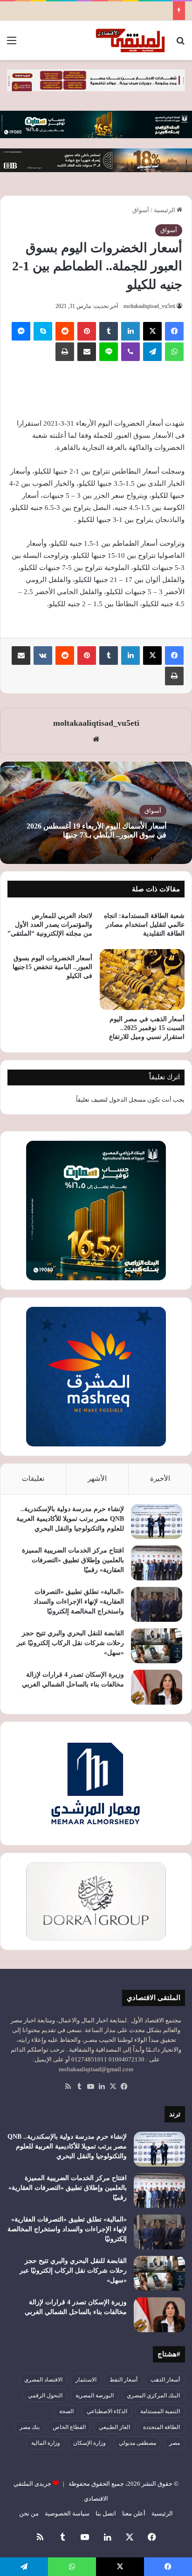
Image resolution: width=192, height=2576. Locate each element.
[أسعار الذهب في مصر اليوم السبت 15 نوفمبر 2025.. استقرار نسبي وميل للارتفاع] (142, 980)
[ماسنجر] (21, 331)
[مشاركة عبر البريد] (87, 352)
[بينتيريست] (87, 331)
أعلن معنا (134, 2513)
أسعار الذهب (165, 2380)
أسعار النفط (123, 2380)
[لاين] (109, 352)
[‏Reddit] (65, 331)
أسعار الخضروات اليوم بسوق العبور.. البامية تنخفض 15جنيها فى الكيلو (52, 967)
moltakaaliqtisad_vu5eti (149, 306)
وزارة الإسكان (89, 2443)
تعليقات (33, 1479)
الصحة (66, 2411)
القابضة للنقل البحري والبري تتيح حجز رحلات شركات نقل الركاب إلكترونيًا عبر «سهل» (70, 1643)
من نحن (29, 2513)
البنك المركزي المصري (153, 2395)
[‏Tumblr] (109, 331)
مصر (175, 2443)
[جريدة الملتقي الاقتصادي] (131, 40)
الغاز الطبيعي (114, 2427)
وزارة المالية (46, 2443)
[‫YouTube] (90, 2087)
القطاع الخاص (69, 2427)
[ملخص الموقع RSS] (68, 2087)
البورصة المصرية (95, 2395)
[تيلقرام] (152, 352)
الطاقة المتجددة (161, 2427)
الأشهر (97, 1479)
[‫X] (152, 331)
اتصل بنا (106, 2513)
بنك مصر (30, 2427)
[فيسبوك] (174, 331)
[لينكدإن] (130, 331)
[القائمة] (12, 44)
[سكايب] (43, 331)
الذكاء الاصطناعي (107, 2411)
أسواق (141, 210)
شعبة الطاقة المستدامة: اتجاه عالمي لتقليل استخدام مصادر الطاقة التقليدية (144, 925)
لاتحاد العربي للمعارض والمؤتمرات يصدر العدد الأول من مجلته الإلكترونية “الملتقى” (50, 925)
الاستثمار (86, 2380)
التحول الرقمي (45, 2395)
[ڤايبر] (130, 352)
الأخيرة (160, 1479)
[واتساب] (174, 352)
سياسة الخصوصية (67, 2513)
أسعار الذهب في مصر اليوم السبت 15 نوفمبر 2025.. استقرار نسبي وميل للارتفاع (147, 1028)
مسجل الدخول (127, 1100)
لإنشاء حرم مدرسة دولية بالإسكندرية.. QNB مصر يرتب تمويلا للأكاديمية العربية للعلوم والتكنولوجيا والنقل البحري (70, 1519)
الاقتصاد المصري (43, 2380)
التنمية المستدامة (160, 2411)
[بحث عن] (180, 44)
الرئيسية (165, 210)
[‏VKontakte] (43, 656)
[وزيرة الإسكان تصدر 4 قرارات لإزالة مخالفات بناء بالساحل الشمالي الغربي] (157, 1687)
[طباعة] (65, 352)
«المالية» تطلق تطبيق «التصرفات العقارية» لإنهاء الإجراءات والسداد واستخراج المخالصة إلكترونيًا (79, 1602)
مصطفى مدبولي (137, 2443)
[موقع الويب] (96, 739)
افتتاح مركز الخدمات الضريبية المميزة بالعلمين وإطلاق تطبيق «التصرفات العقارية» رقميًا (73, 1560)
